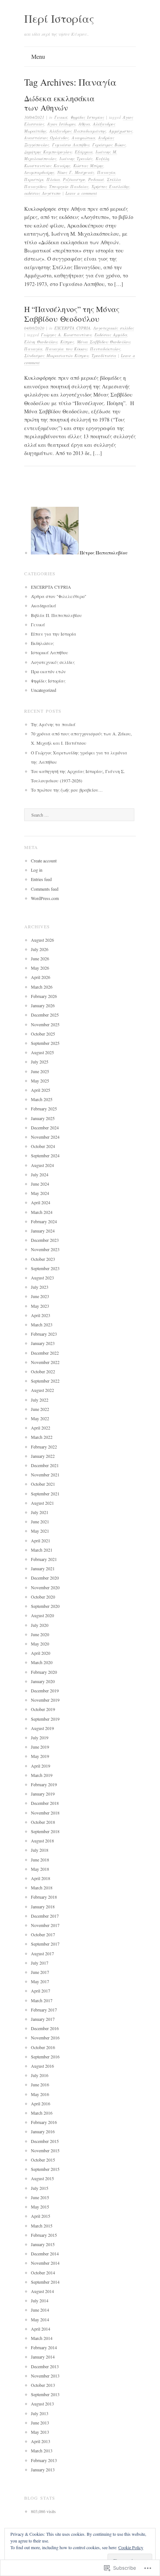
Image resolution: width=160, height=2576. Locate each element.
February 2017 (44, 2010)
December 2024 (45, 1128)
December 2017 (45, 1916)
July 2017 (40, 1963)
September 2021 (45, 1494)
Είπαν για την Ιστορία (54, 634)
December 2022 (45, 1353)
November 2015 (45, 2150)
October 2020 (43, 1597)
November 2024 (45, 1137)
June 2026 (40, 958)
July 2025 (40, 1062)
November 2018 (45, 1813)
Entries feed (41, 879)
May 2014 (40, 2319)
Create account (44, 861)
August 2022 (42, 1390)
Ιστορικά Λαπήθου (49, 652)
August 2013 (42, 2404)
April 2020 (41, 1653)
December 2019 (45, 1691)
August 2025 (42, 1052)
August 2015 (42, 2178)
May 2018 (40, 1869)
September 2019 (45, 1719)
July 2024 (40, 1174)
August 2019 (42, 1728)
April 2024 (41, 1202)
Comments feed (45, 889)
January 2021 (43, 1568)
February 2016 (44, 2122)
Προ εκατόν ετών (48, 671)
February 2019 (44, 1784)
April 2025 (41, 1090)
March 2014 (42, 2338)
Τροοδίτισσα (104, 355)
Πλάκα (53, 179)
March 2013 (42, 2451)
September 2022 (45, 1381)
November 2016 (45, 2038)
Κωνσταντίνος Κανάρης (47, 166)
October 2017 (43, 1934)
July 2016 (40, 2075)
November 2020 (45, 1587)
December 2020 (45, 1578)
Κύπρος (67, 342)
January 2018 (43, 1906)
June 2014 (40, 2310)
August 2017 (42, 1953)
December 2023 (45, 1240)
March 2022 (42, 1437)
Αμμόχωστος (121, 131)
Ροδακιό (96, 179)
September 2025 (45, 1043)
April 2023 (41, 1315)
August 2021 (42, 1503)
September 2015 (45, 2169)
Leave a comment (81, 193)
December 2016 (45, 2028)
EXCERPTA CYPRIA (72, 328)
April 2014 (41, 2329)
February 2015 (44, 2235)
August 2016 (42, 2066)
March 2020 (42, 1662)
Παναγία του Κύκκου (66, 349)
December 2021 (45, 1465)
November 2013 (45, 2376)
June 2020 (40, 1634)
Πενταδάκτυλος (105, 349)
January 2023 (43, 1343)
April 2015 (41, 2216)
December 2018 (45, 1803)
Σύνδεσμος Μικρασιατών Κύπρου (56, 355)
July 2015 (40, 2188)
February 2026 (44, 996)
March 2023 (42, 1324)
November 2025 (45, 1024)
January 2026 (43, 1005)
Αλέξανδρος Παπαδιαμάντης (78, 131)
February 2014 (44, 2347)
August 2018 (42, 1841)
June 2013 (40, 2423)
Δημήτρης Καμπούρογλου (48, 152)
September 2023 (45, 1268)
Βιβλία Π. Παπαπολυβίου (56, 615)
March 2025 (42, 1099)
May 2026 (40, 968)
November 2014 (45, 2263)
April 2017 (41, 1991)
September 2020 (45, 1606)
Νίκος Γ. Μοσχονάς (76, 172)
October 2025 (43, 1034)
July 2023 (40, 1287)
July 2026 (40, 949)
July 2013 (40, 2413)
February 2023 (44, 1334)
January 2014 (43, 2357)
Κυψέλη (102, 158)
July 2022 (40, 1400)
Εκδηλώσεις (42, 643)
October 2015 (43, 2160)
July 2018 (40, 1850)
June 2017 (40, 1972)
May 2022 (40, 1418)
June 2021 (40, 1521)
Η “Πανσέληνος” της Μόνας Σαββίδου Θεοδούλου (72, 314)
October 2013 (43, 2385)
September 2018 (45, 1831)
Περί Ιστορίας (59, 18)
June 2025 (40, 1071)
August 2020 (42, 1615)
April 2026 (41, 977)
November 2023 (45, 1249)
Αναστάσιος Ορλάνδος (47, 138)
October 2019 (43, 1709)
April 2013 (41, 2441)
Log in (37, 870)
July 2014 (40, 2300)
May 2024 (40, 1193)
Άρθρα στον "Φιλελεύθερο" (59, 596)
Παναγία (106, 172)
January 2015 (43, 2244)
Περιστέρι (34, 179)
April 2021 (41, 1540)
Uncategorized (44, 690)
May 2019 (40, 1756)
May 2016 (40, 2094)
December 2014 (45, 2254)
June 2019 (40, 1747)
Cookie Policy (131, 2547)
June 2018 (40, 1860)
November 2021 (45, 1475)
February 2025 (44, 1109)
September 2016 (45, 2057)
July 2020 (40, 1625)
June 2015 (40, 2197)
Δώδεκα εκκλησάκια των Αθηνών (59, 103)
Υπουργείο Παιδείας (69, 186)
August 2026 (42, 940)
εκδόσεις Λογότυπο (42, 193)
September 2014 (45, 2282)
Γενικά (61, 117)
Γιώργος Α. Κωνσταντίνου (66, 335)
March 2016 (42, 2113)
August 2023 (42, 1278)
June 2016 (40, 2084)
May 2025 (40, 1081)
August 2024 (42, 1165)
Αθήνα (84, 124)
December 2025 (45, 1015)
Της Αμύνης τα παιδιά (53, 724)
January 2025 (43, 1118)
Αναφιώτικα (84, 138)
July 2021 (40, 1512)
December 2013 (45, 2366)
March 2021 (42, 1550)
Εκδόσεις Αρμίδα (111, 335)
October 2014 (43, 2273)
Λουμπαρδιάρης (39, 172)
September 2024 (45, 1155)
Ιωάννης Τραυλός (76, 158)
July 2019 (40, 1737)
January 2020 (43, 1681)
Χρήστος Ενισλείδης (111, 186)
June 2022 (40, 1409)
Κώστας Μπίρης (88, 166)
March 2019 (42, 1775)
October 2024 (43, 1146)
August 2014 (42, 2291)
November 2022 (45, 1362)
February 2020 (44, 1672)
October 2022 (43, 1371)
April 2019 (41, 1766)
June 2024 (40, 1184)
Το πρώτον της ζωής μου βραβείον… (67, 790)
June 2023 (40, 1296)
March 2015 (42, 2226)
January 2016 (43, 2131)
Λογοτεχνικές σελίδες (114, 328)
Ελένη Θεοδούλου (41, 342)
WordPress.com (45, 898)
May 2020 (40, 1644)
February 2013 (44, 2460)
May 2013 (40, 2432)
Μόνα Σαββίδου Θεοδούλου (104, 342)
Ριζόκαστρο (74, 179)
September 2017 (45, 1944)
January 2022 (43, 1456)
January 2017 (43, 2019)
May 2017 (40, 1981)
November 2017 (45, 1925)
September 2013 (45, 2394)
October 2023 (43, 1259)
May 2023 (40, 1306)
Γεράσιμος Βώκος (109, 145)
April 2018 (41, 1878)
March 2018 (42, 1888)
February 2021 (44, 1559)
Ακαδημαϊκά (44, 605)
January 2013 (43, 2470)
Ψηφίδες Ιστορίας (87, 117)
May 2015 (40, 2207)
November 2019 (45, 1700)
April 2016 (41, 2103)
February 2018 (44, 1897)
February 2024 (44, 1221)
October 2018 (43, 1822)
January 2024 (43, 1231)
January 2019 (43, 1794)
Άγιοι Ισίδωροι (61, 124)
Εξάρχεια (84, 152)
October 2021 (43, 1484)
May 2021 (40, 1531)
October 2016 (43, 2047)
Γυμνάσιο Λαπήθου (71, 145)
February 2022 (44, 1447)
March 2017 (42, 2000)
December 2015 (45, 2141)
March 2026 (42, 987)
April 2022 (41, 1428)
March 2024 (42, 1212)
